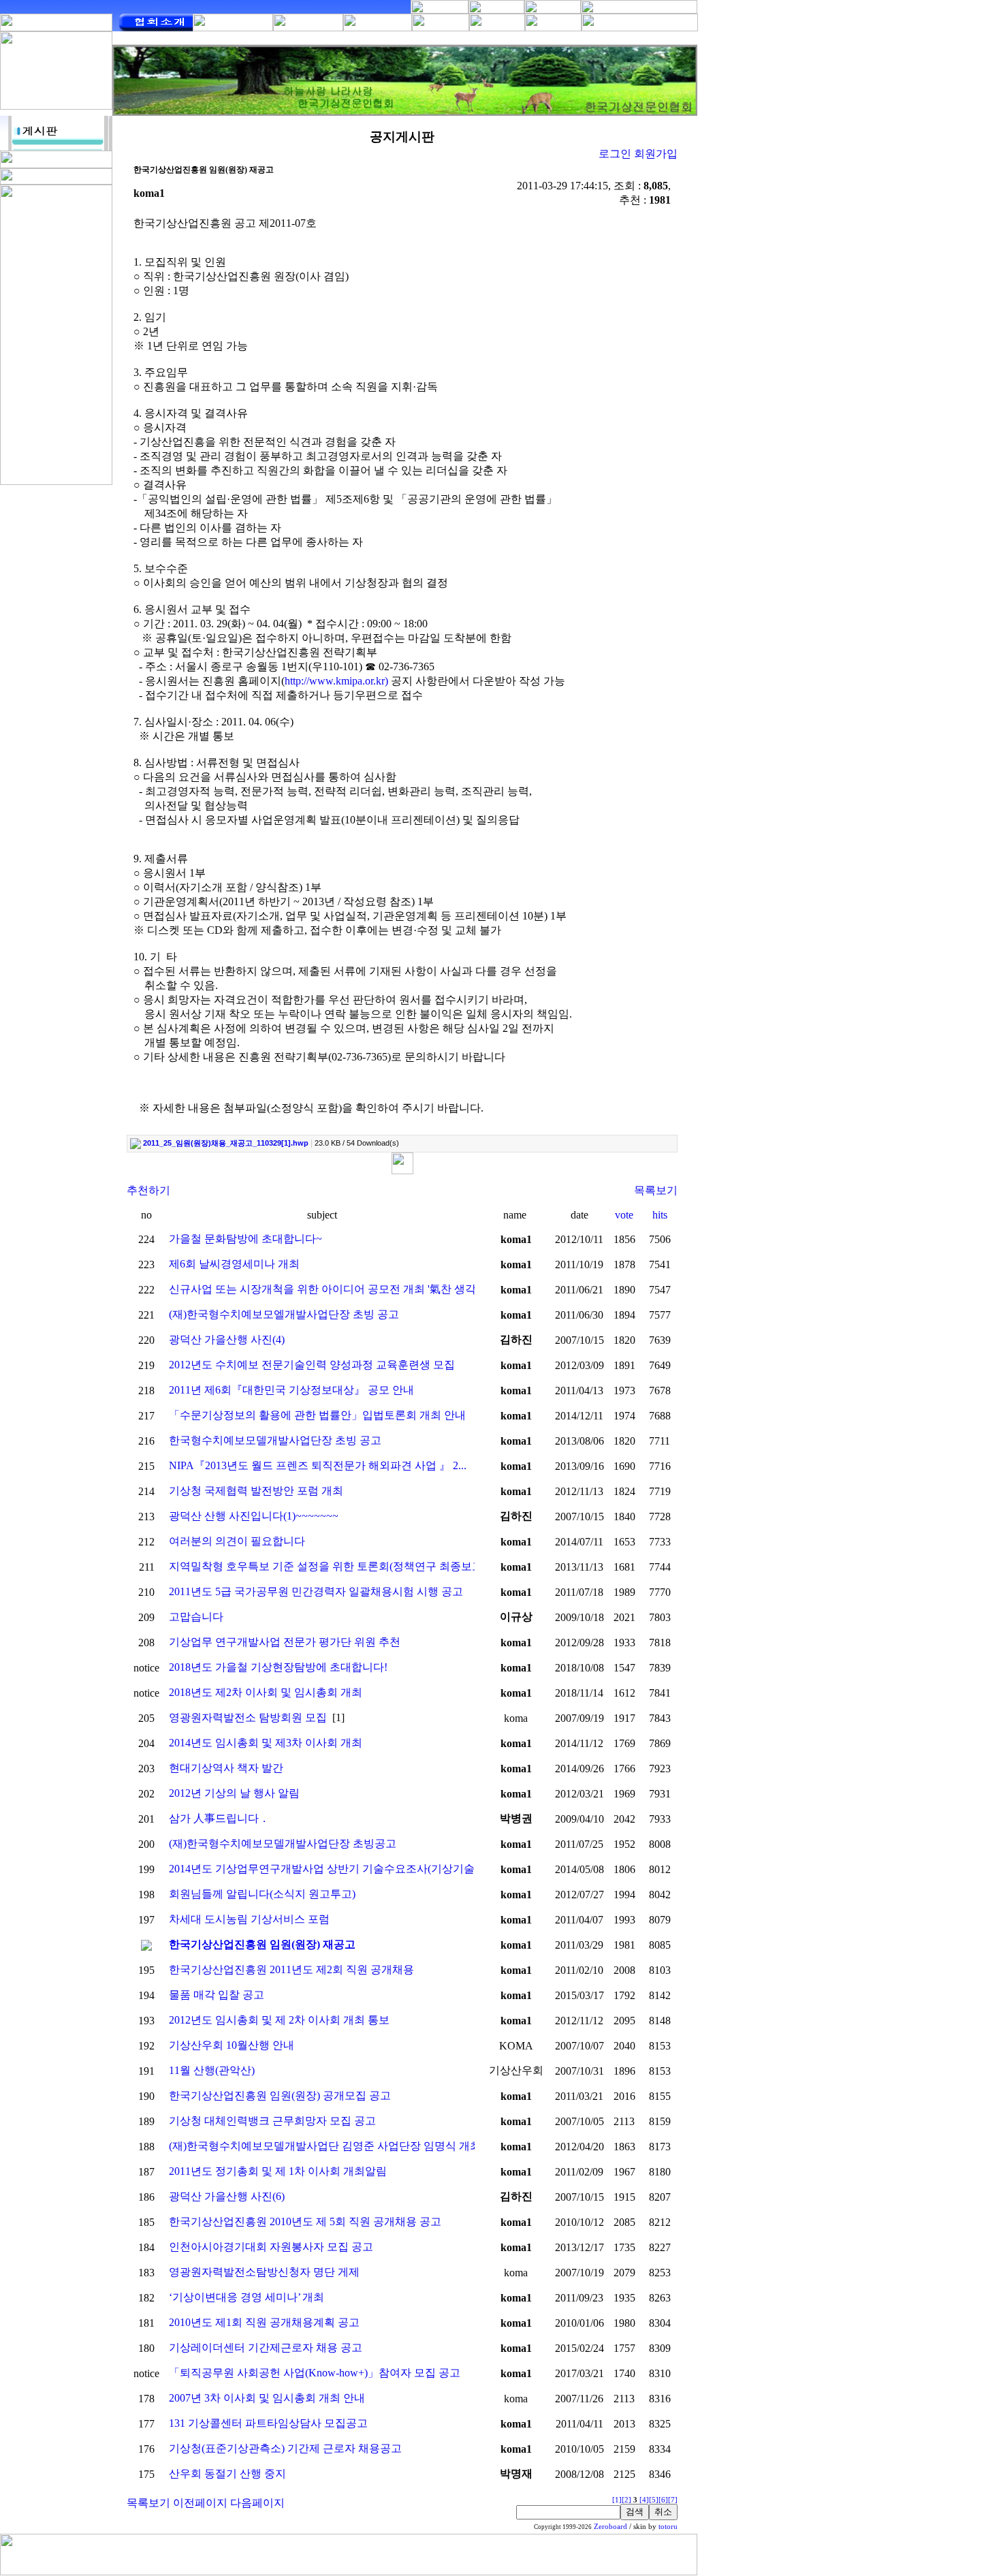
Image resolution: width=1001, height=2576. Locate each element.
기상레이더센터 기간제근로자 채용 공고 (266, 2347)
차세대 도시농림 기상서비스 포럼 (249, 1919)
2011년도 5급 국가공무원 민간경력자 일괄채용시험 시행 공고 (316, 1591)
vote (624, 1215)
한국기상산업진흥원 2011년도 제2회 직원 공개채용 (291, 1969)
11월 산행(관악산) (212, 2070)
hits (660, 1215)
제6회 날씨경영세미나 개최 (234, 1264)
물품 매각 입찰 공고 (217, 1995)
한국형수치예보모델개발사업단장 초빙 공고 (275, 1440)
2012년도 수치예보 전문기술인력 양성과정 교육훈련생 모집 (312, 1365)
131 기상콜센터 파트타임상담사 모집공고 (268, 2423)
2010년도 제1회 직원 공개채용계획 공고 (264, 2322)
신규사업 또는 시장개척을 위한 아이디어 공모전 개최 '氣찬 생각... (327, 1289)
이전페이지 (200, 2503)
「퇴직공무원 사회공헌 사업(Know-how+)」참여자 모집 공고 (315, 2373)
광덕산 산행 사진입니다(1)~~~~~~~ (254, 1516)
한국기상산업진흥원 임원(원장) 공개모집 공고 (280, 2095)
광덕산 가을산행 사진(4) (227, 1339)
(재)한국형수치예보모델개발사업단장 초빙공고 (283, 1843)
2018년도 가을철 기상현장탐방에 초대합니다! (278, 1667)
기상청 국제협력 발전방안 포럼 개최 (256, 1491)
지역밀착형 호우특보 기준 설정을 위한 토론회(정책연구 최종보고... (330, 1566)
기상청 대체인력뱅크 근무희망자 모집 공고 (272, 2121)
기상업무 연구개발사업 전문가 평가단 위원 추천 (285, 1642)
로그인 (615, 154)
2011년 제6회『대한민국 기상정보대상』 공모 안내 (291, 1390)
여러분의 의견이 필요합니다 (237, 1541)
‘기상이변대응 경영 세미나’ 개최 (247, 2297)
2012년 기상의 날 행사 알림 (234, 1793)
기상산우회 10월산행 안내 (232, 2045)
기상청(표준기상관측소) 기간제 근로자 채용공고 (285, 2448)
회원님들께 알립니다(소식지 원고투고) (262, 1894)
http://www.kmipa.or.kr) (336, 681)
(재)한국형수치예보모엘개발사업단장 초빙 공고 (284, 1314)
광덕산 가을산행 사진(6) (227, 2196)
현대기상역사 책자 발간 (226, 1768)
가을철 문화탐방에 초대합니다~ (245, 1239)
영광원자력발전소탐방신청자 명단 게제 (264, 2272)
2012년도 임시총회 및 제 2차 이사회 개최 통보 (279, 2020)
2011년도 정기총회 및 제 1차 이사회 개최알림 (278, 2171)
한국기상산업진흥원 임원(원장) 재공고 (262, 1944)
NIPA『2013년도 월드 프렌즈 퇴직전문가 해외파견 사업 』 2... (318, 1465)
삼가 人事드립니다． (219, 1818)
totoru (668, 2527)
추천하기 (148, 1190)
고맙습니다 (196, 1617)
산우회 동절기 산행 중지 (227, 2473)
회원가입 (656, 154)
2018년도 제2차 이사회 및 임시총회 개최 (266, 1692)
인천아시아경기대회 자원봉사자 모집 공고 (271, 2247)
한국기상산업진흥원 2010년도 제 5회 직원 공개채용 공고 (305, 2221)
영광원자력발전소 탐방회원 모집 (248, 1717)
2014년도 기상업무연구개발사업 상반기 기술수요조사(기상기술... (326, 1869)
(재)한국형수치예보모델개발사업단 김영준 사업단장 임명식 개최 (325, 2146)
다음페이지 (257, 2503)
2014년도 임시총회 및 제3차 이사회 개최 (266, 1743)
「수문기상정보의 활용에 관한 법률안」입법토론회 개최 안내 (317, 1415)
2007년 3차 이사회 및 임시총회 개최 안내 (267, 2398)
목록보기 (656, 1190)
